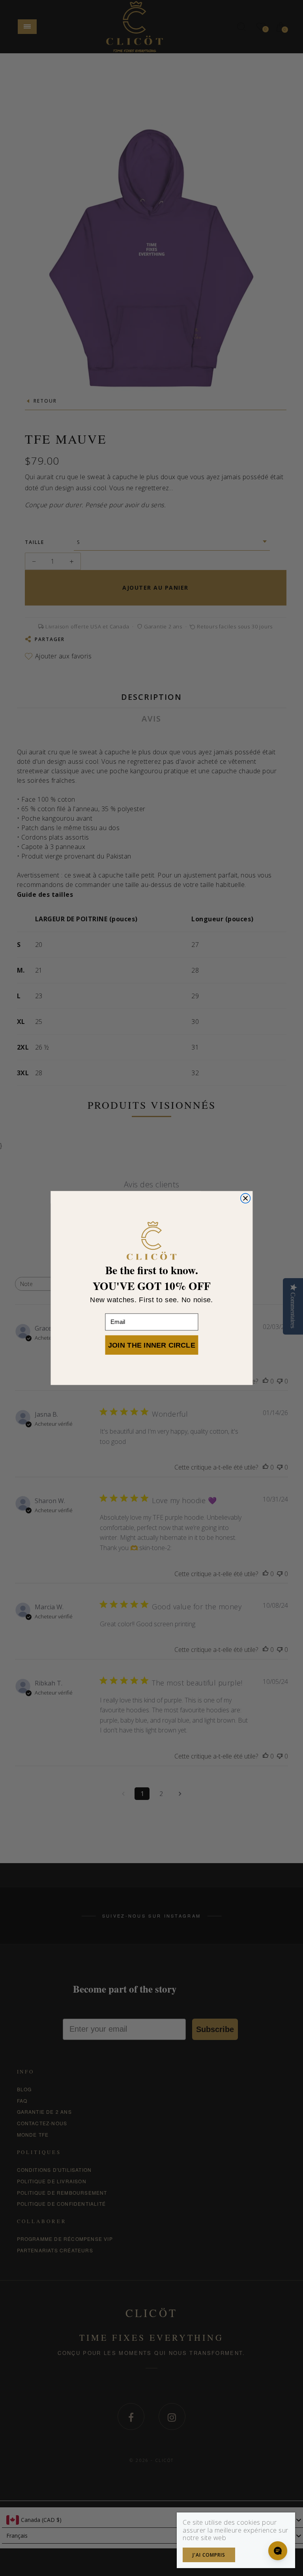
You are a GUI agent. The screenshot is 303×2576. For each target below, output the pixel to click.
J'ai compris (209, 2555)
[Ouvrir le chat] (278, 2551)
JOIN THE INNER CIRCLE (151, 1345)
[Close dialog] (245, 1198)
